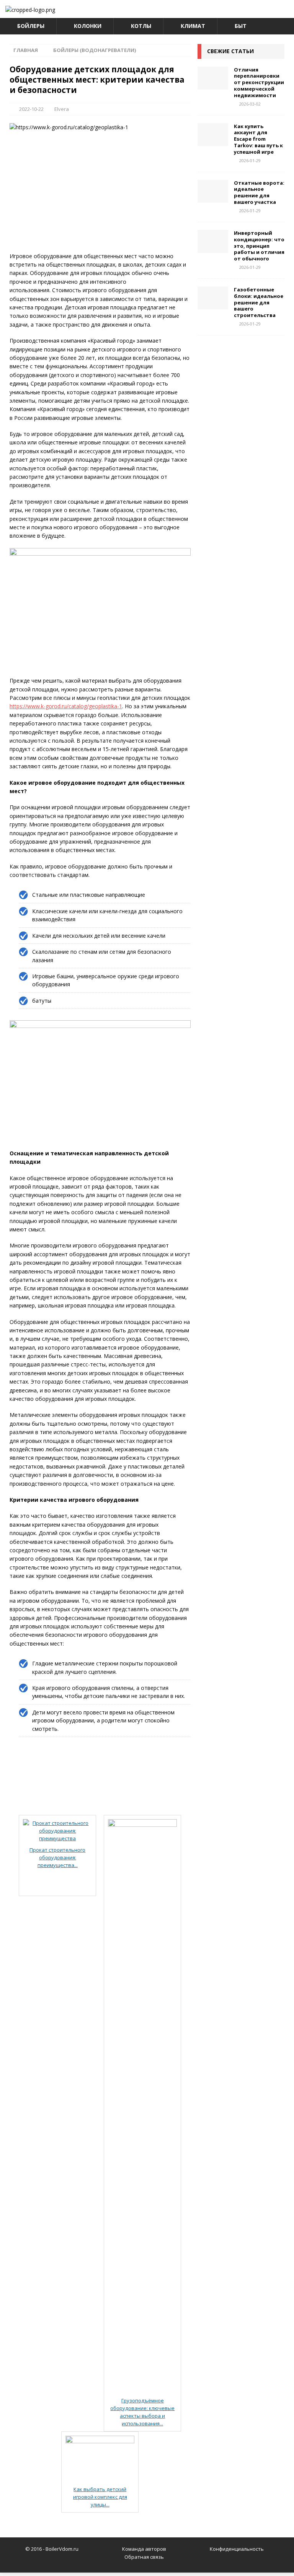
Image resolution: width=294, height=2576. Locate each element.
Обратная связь (144, 2557)
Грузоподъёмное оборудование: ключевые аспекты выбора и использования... (142, 2412)
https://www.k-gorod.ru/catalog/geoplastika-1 (66, 706)
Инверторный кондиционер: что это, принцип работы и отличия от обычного (259, 246)
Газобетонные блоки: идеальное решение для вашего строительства (259, 302)
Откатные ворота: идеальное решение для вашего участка (259, 193)
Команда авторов (144, 2549)
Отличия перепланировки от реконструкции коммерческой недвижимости (259, 83)
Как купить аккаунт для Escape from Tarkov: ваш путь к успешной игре (258, 139)
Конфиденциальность (237, 2549)
